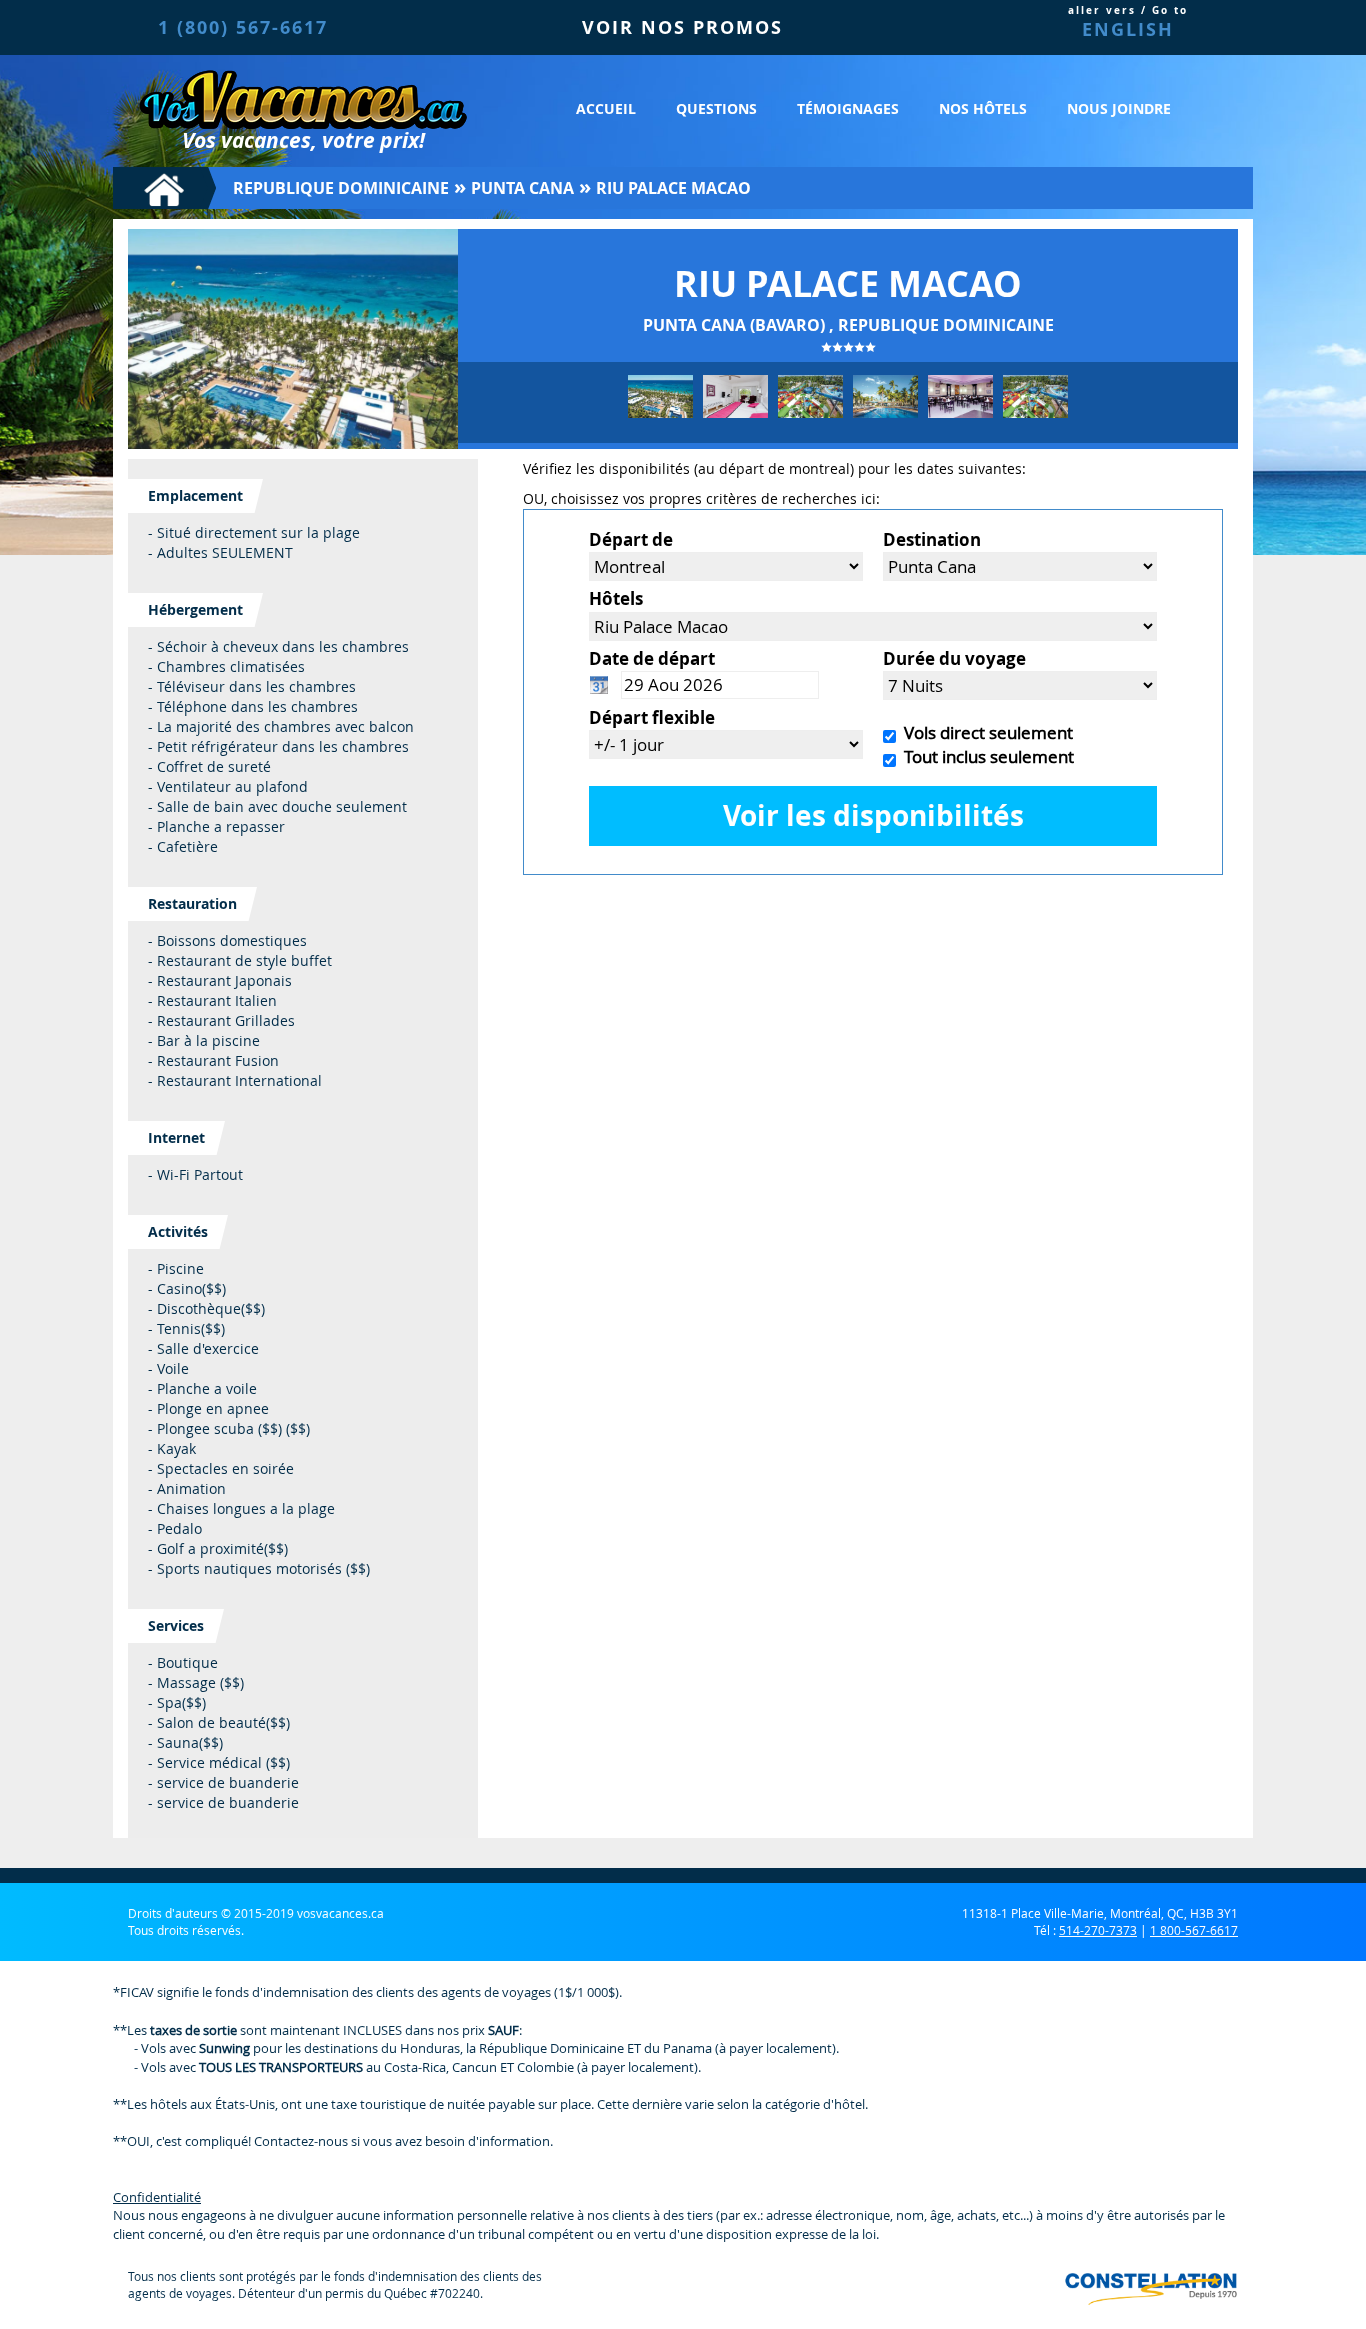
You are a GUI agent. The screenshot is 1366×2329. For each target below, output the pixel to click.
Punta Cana (522, 188)
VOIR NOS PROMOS (682, 27)
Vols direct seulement (984, 732)
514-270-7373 (1098, 1930)
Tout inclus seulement (985, 756)
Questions (716, 108)
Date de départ (652, 658)
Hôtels (616, 598)
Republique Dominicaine (341, 188)
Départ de (631, 539)
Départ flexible (652, 717)
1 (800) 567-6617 (243, 27)
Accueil (606, 108)
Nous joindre (1119, 108)
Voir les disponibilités (873, 815)
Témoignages (848, 108)
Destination (932, 539)
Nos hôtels (983, 108)
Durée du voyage (954, 658)
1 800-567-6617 (1194, 1930)
